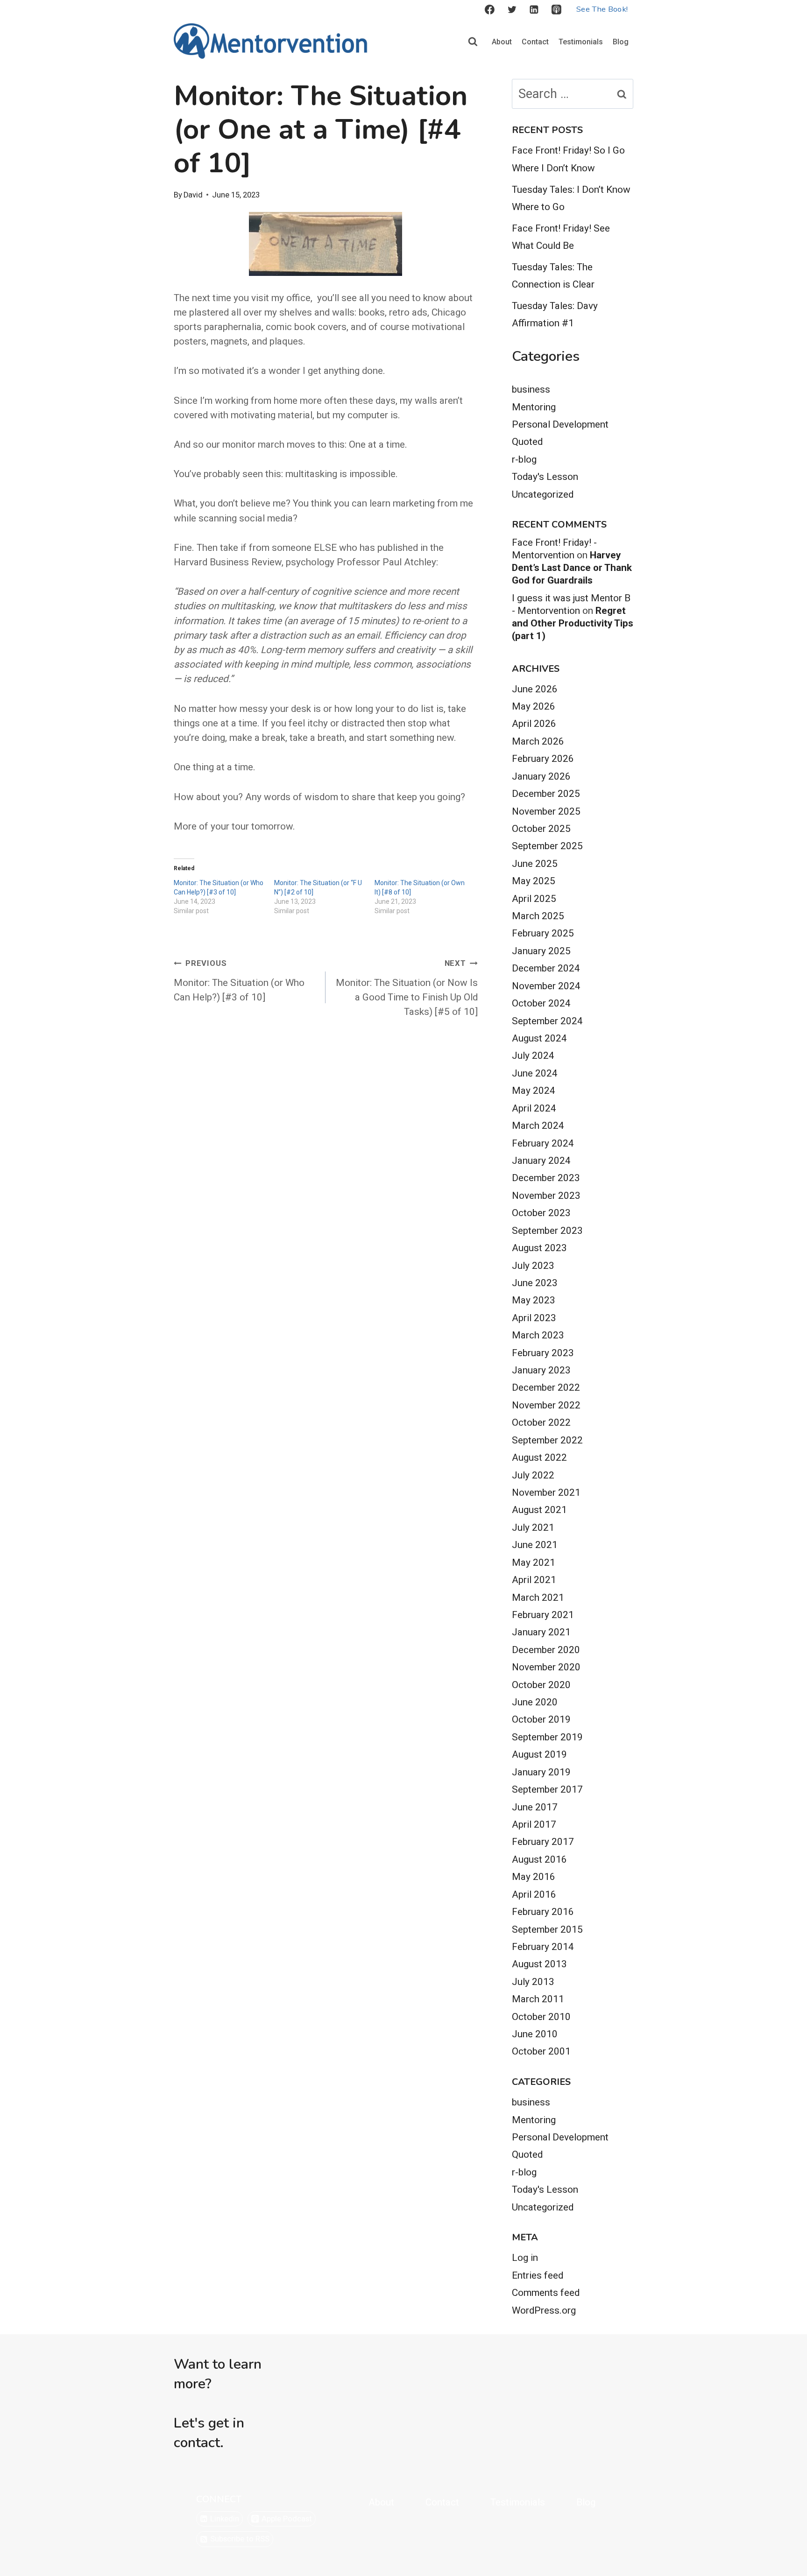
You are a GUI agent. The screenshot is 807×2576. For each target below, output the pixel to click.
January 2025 (541, 951)
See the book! (602, 9)
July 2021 (533, 1527)
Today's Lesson (545, 477)
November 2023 (546, 1196)
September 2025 (547, 846)
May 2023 (534, 1300)
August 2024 (539, 1038)
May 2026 (534, 706)
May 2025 (534, 881)
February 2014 (543, 1947)
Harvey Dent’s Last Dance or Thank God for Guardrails (572, 568)
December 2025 (546, 794)
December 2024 (546, 968)
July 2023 (533, 1266)
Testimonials (581, 42)
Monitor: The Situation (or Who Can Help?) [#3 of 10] (239, 981)
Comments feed (546, 2293)
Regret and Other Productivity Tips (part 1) (573, 623)
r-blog (524, 459)
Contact (535, 42)
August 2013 (539, 1964)
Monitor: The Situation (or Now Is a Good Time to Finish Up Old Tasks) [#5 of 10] (407, 988)
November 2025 (546, 811)
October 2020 (541, 1685)
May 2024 (534, 1091)
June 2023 (535, 1283)
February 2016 (543, 1912)
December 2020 (546, 1650)
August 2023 (539, 1248)
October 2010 (541, 2017)
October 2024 (541, 1003)
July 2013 (533, 1982)
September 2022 (547, 1440)
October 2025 (541, 829)
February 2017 (543, 1842)
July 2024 (533, 1056)
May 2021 (534, 1562)
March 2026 (538, 741)
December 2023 (546, 1178)
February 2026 (543, 759)
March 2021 (538, 1598)
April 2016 (534, 1894)
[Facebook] (489, 10)
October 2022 (541, 1422)
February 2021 (543, 1615)
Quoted (527, 442)
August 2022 (539, 1457)
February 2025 (543, 933)
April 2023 (534, 1318)
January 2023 (541, 1370)
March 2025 (538, 916)
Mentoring (534, 407)
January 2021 (541, 1632)
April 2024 (534, 1108)
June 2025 (535, 864)
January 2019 (541, 1772)
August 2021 (539, 1510)
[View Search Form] (473, 42)
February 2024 (543, 1143)
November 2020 (546, 1667)
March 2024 (538, 1126)
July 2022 (533, 1475)
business (531, 389)
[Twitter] (512, 10)
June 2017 (535, 1807)
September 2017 (547, 1789)
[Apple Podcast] (557, 10)
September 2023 (547, 1231)
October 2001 (541, 2051)
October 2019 (541, 1719)
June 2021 (535, 1545)
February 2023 (543, 1353)
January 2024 (541, 1161)
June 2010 (535, 2034)
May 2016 (534, 1877)
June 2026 (535, 689)
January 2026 (541, 776)
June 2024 (535, 1073)
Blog (621, 42)
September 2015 (547, 1929)
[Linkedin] (534, 10)
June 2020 (535, 1702)
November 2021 (546, 1492)
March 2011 (538, 1999)
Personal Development (560, 424)
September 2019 (547, 1737)
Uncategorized (543, 494)
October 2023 (541, 1213)
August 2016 (539, 1859)
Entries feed (538, 2275)
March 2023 (538, 1335)
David (193, 195)
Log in (525, 2258)
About (502, 42)
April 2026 (534, 724)
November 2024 (546, 986)
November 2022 (546, 1405)
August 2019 (539, 1754)
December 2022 (546, 1387)
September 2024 (547, 1021)
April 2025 (534, 899)
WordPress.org (544, 2310)
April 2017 (534, 1824)
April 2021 (534, 1580)
